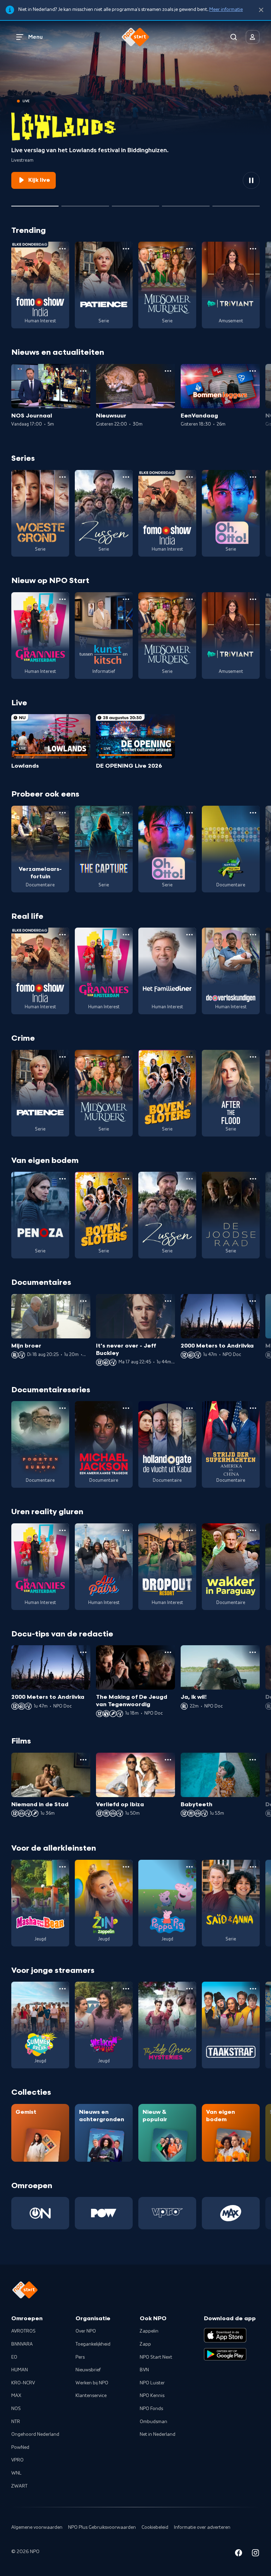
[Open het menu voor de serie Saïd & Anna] (253, 1867)
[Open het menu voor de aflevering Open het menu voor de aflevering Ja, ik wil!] (253, 1652)
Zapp (145, 2344)
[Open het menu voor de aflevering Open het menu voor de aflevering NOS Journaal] (83, 371)
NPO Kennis (152, 2396)
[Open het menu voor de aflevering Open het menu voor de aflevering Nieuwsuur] (168, 371)
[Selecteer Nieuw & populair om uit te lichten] (236, 203)
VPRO (17, 2460)
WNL (16, 2473)
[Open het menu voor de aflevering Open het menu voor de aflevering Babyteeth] (253, 1760)
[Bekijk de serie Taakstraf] (231, 2025)
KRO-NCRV (23, 2383)
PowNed (20, 2447)
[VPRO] (167, 2213)
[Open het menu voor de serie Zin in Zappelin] (126, 1867)
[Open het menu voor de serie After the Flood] (253, 1057)
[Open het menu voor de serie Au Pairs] (126, 1530)
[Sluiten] (261, 10)
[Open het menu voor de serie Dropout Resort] (189, 1530)
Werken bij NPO (92, 2383)
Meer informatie (226, 10)
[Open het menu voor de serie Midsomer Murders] (189, 249)
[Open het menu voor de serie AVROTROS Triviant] (253, 249)
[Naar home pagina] (135, 37)
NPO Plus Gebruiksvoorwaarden (102, 2527)
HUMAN (20, 2370)
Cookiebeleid (155, 2527)
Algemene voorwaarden (37, 2527)
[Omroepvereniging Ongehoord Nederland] (40, 2213)
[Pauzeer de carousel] (251, 180)
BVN (144, 2370)
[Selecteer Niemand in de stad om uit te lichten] (186, 203)
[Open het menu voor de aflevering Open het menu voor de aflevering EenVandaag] (253, 371)
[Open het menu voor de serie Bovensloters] (189, 1057)
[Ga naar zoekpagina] (234, 37)
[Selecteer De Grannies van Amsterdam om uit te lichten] (135, 203)
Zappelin (149, 2331)
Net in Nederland (158, 2434)
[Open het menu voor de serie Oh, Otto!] (253, 477)
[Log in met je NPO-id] (253, 37)
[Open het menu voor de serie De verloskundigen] (253, 935)
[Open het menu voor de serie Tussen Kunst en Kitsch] (126, 599)
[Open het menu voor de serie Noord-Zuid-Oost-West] (253, 813)
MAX (16, 2396)
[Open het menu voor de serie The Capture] (126, 813)
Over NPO (86, 2331)
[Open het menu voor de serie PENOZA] (62, 1179)
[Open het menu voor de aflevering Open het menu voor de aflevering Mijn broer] (83, 1301)
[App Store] (225, 2335)
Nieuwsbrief (88, 2370)
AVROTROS (23, 2331)
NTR (16, 2422)
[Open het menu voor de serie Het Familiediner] (189, 935)
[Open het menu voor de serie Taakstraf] (253, 1989)
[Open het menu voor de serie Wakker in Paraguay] (253, 1530)
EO (14, 2357)
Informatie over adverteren (202, 2527)
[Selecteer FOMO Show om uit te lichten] (85, 203)
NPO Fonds (151, 2409)
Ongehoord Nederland (35, 2434)
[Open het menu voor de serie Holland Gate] (189, 1408)
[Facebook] (239, 2554)
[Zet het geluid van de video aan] (226, 180)
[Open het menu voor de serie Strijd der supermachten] (253, 1408)
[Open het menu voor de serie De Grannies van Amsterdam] (62, 599)
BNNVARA (22, 2344)
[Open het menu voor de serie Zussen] (126, 477)
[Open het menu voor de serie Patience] (126, 249)
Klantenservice (91, 2396)
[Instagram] (255, 2554)
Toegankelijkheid (93, 2344)
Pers (80, 2357)
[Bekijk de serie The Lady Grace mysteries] (167, 2025)
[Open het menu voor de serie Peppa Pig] (189, 1867)
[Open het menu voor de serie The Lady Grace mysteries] (189, 1989)
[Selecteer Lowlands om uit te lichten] (35, 203)
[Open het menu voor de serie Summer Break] (62, 1989)
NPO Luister (152, 2383)
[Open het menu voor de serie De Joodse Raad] (253, 1179)
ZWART (19, 2486)
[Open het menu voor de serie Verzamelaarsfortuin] (62, 813)
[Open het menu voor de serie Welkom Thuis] (126, 1989)
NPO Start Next (156, 2357)
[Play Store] (225, 2354)
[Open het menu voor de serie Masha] (62, 1867)
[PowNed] (104, 2213)
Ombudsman (153, 2422)
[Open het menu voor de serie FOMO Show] (62, 249)
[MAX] (231, 2213)
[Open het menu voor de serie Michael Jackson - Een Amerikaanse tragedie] (126, 1408)
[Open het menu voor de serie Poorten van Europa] (62, 1408)
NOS (16, 2409)
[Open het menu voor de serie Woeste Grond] (62, 477)
